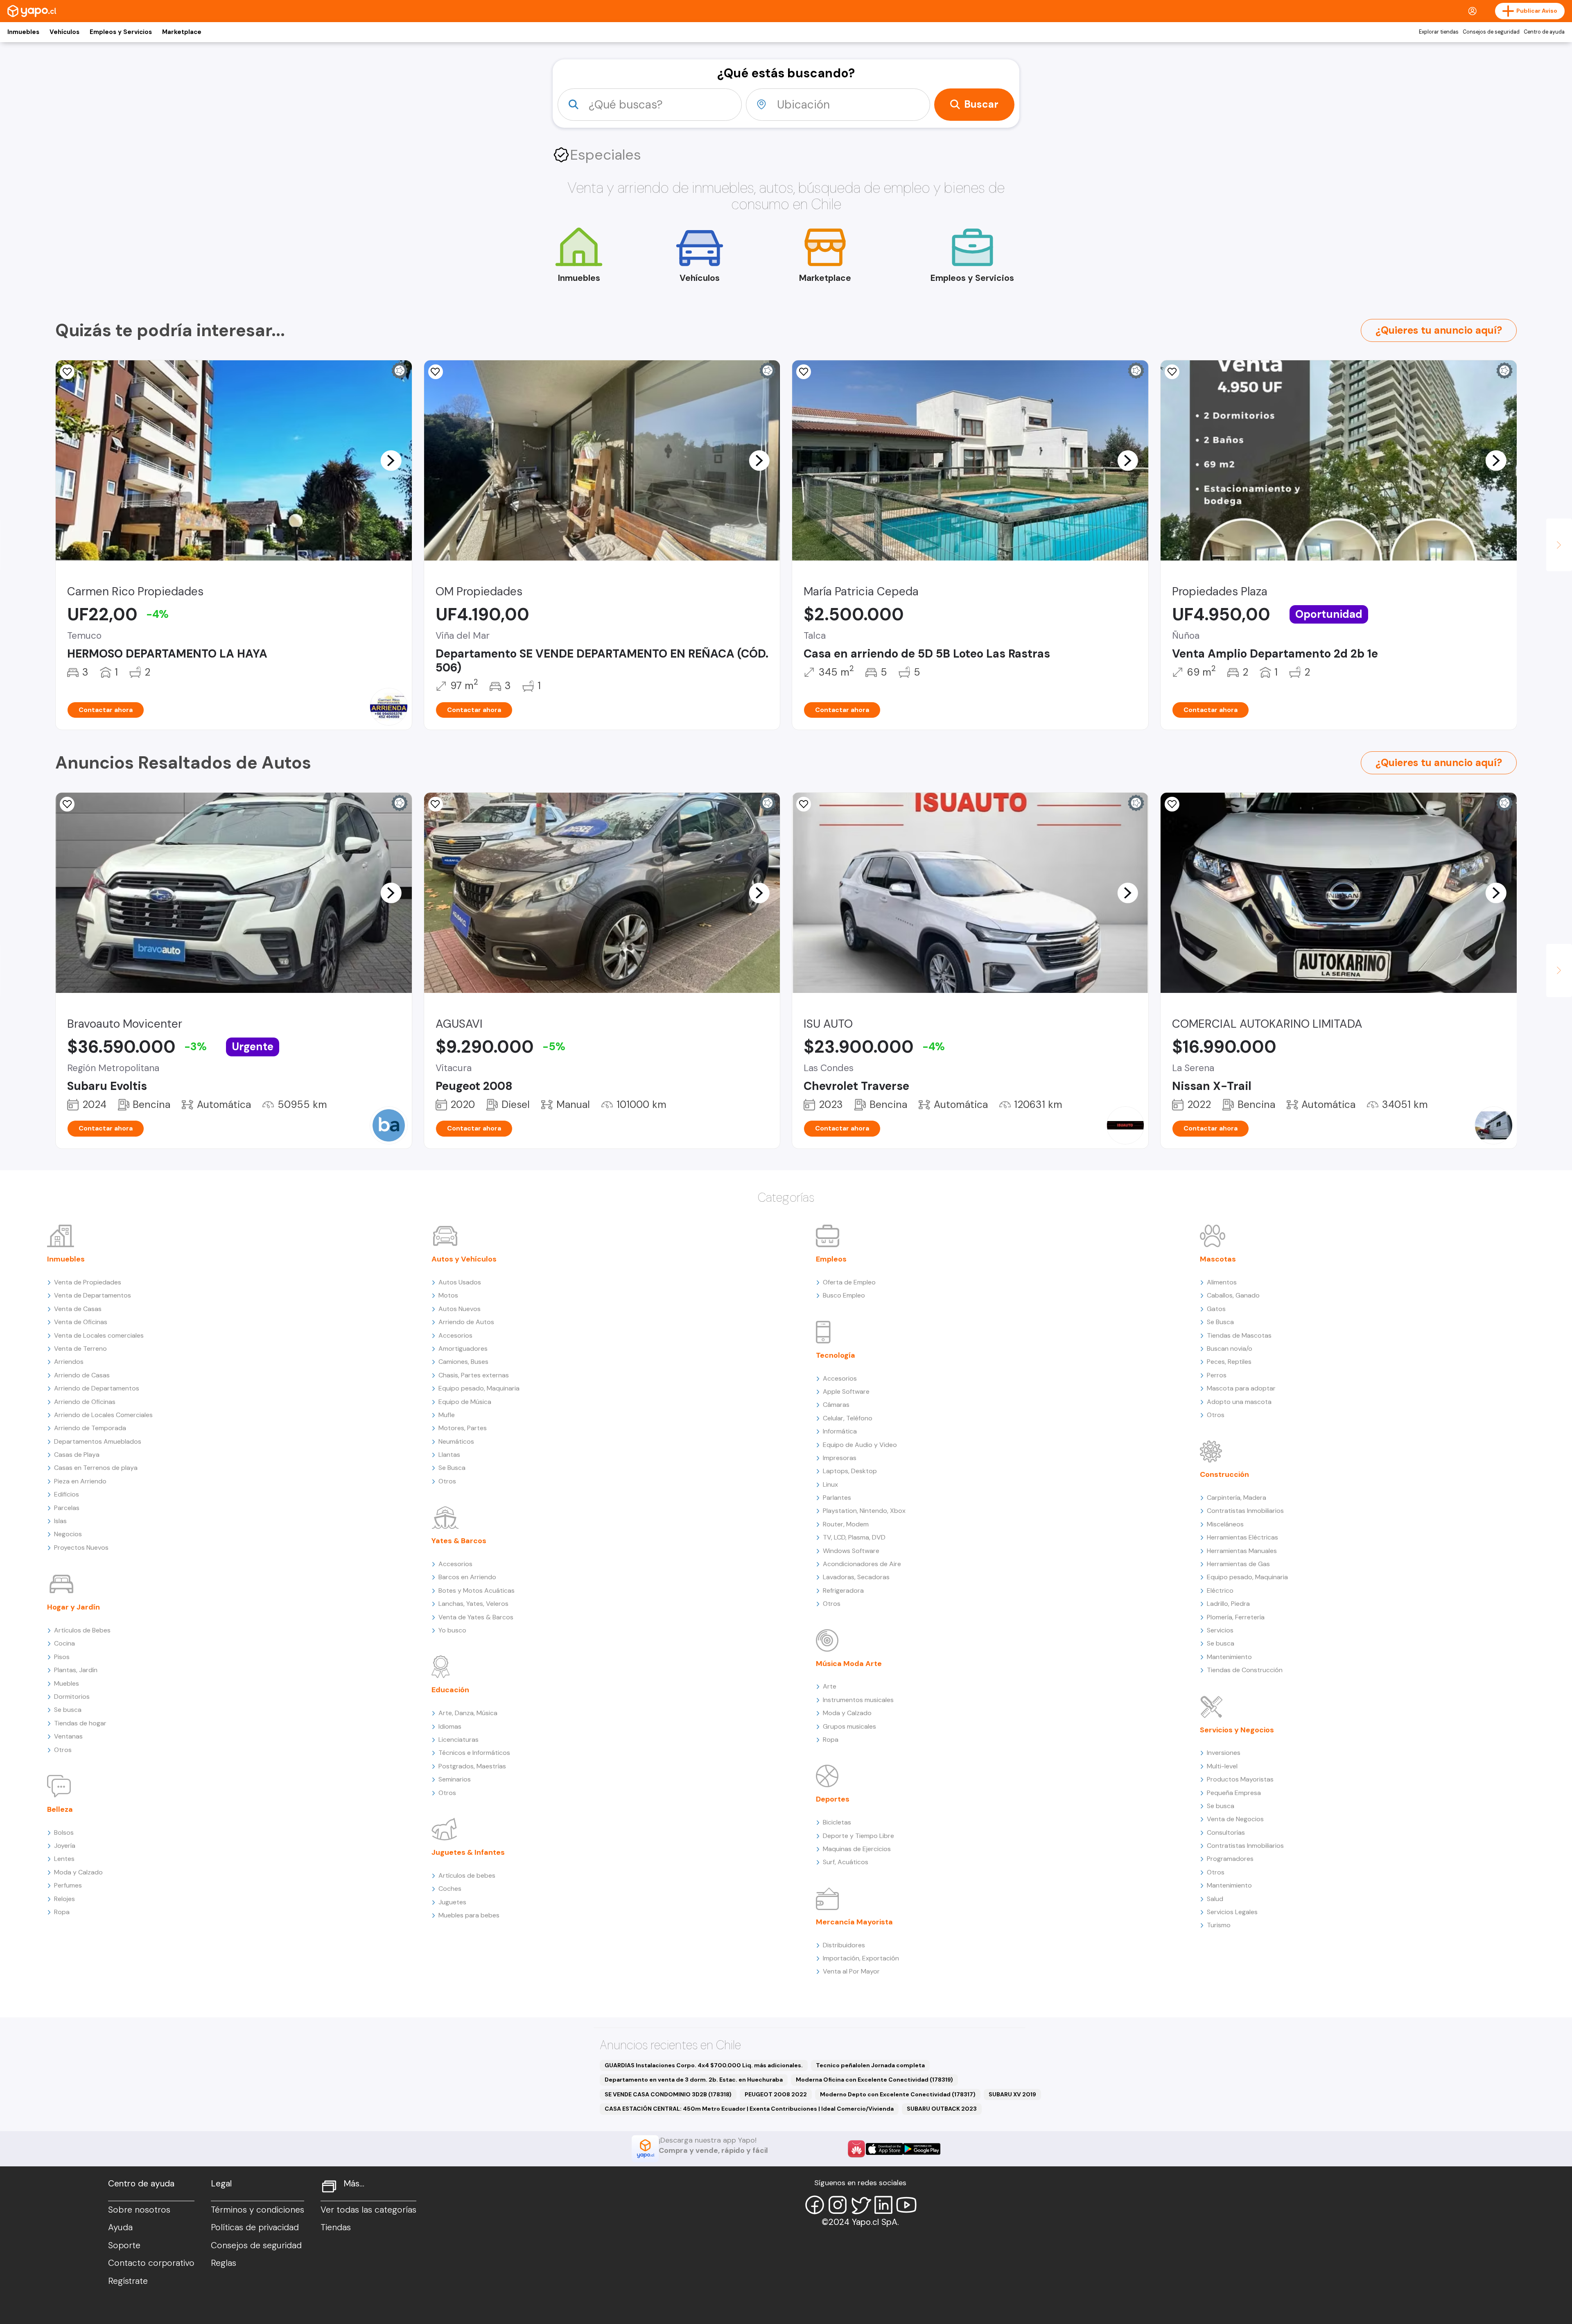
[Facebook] (815, 2205)
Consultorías (1226, 1832)
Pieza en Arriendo (80, 1481)
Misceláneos (1225, 1524)
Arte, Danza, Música (468, 1713)
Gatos (1216, 1309)
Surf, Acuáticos (846, 1862)
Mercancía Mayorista (854, 1922)
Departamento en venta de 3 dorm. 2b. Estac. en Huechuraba (694, 2080)
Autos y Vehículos (464, 1259)
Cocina (64, 1643)
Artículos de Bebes (82, 1630)
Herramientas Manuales (1242, 1551)
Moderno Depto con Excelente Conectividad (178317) (898, 2094)
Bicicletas (837, 1822)
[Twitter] (861, 2205)
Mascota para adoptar (1241, 1388)
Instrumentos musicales (858, 1700)
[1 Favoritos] (67, 372)
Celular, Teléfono (848, 1418)
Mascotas (1218, 1259)
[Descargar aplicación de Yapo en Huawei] (856, 2149)
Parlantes (837, 1498)
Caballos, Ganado (1233, 1295)
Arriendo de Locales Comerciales (103, 1415)
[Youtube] (906, 2205)
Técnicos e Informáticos (474, 1753)
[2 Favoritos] (1172, 804)
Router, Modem (846, 1524)
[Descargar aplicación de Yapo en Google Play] (922, 2149)
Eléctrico (1220, 1590)
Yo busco (452, 1630)
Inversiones (1224, 1753)
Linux (830, 1484)
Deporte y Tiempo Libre (858, 1836)
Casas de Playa (77, 1455)
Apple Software (846, 1391)
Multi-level (1222, 1766)
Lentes (64, 1859)
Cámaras (836, 1405)
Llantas (449, 1455)
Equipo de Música (465, 1402)
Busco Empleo (844, 1295)
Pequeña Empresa (1234, 1793)
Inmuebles (23, 32)
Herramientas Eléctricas (1242, 1537)
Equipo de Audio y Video (860, 1445)
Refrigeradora (843, 1590)
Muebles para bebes (469, 1915)
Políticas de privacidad (255, 2227)
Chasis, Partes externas (474, 1375)
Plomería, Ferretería (1236, 1617)
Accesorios (455, 1335)
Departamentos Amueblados (98, 1441)
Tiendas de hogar (80, 1723)
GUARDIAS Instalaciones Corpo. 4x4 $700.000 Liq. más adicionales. (704, 2065)
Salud (1215, 1899)
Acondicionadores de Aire (862, 1564)
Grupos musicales (849, 1726)
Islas (60, 1521)
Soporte (124, 2245)
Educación (450, 1690)
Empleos (831, 1259)
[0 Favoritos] (436, 372)
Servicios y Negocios (1237, 1730)
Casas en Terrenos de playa (96, 1468)
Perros (1217, 1375)
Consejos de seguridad (1491, 32)
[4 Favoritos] (436, 804)
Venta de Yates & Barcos (476, 1617)
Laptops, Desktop (850, 1471)
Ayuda (120, 2227)
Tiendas (336, 2227)
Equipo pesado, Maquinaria (479, 1388)
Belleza (60, 1809)
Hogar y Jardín (73, 1607)
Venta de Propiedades (88, 1282)
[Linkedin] (883, 2205)
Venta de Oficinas (81, 1322)
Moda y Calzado (78, 1872)
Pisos (62, 1657)
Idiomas (450, 1726)
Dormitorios (72, 1697)
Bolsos (64, 1832)
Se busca (68, 1710)
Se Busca (452, 1468)
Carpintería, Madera (1237, 1498)
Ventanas (68, 1736)
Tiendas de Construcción (1245, 1670)
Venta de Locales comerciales (99, 1335)
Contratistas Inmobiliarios (1245, 1511)
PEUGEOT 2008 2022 (776, 2094)
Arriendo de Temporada (90, 1428)
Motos (448, 1295)
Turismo (1219, 1925)
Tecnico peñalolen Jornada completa (870, 2065)
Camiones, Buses (463, 1362)
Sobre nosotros (139, 2210)
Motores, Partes (463, 1428)
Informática (840, 1431)
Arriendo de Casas (82, 1375)
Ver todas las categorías (368, 2210)
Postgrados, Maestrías (472, 1766)
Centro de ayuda (1544, 32)
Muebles (67, 1683)
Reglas (224, 2263)
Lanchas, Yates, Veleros (473, 1604)
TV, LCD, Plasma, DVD (854, 1537)
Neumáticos (456, 1441)
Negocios (68, 1534)
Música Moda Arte (849, 1664)
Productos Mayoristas (1240, 1779)
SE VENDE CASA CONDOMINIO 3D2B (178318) (668, 2094)
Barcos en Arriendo (467, 1577)
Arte (830, 1686)
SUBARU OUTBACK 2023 (942, 2109)
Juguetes (452, 1902)
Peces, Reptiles (1229, 1362)
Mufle (447, 1415)
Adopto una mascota (1239, 1402)
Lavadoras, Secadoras (856, 1577)
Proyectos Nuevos (81, 1547)
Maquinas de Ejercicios (857, 1849)
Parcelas (67, 1508)
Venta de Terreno (80, 1349)
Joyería (65, 1846)
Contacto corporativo (151, 2263)
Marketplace (182, 32)
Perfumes (68, 1885)
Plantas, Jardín (76, 1670)
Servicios (1220, 1630)
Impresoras (840, 1458)
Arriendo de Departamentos (97, 1388)
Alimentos (1222, 1282)
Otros (63, 1750)
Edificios (67, 1494)
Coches (450, 1889)
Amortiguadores (463, 1349)
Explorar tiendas (1439, 32)
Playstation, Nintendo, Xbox (864, 1511)
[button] (391, 460)
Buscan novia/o (1230, 1349)
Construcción (1224, 1474)
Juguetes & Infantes (468, 1852)
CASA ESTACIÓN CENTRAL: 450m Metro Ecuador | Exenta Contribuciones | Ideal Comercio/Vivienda (749, 2109)
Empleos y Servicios (121, 32)
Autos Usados (460, 1282)
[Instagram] (838, 2205)
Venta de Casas (78, 1309)
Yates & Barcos (459, 1541)
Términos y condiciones (257, 2210)
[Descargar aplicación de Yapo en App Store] (884, 2149)
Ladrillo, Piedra (1228, 1604)
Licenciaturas (458, 1740)
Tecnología (836, 1355)
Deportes (833, 1799)
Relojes (64, 1899)
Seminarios (455, 1779)
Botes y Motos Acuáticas (477, 1590)
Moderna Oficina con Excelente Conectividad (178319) (874, 2080)
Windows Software (851, 1551)
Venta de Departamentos (93, 1295)
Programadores (1230, 1859)
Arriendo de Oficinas (85, 1402)
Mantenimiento (1229, 1657)
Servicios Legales (1232, 1912)
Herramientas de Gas (1238, 1564)
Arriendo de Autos (466, 1322)
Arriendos (69, 1362)
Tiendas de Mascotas (1239, 1335)
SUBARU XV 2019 (1012, 2094)
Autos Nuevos (460, 1309)
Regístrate (128, 2281)
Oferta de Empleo (849, 1282)
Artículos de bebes (467, 1875)
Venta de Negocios (1235, 1819)
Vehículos (64, 32)
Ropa (62, 1912)
